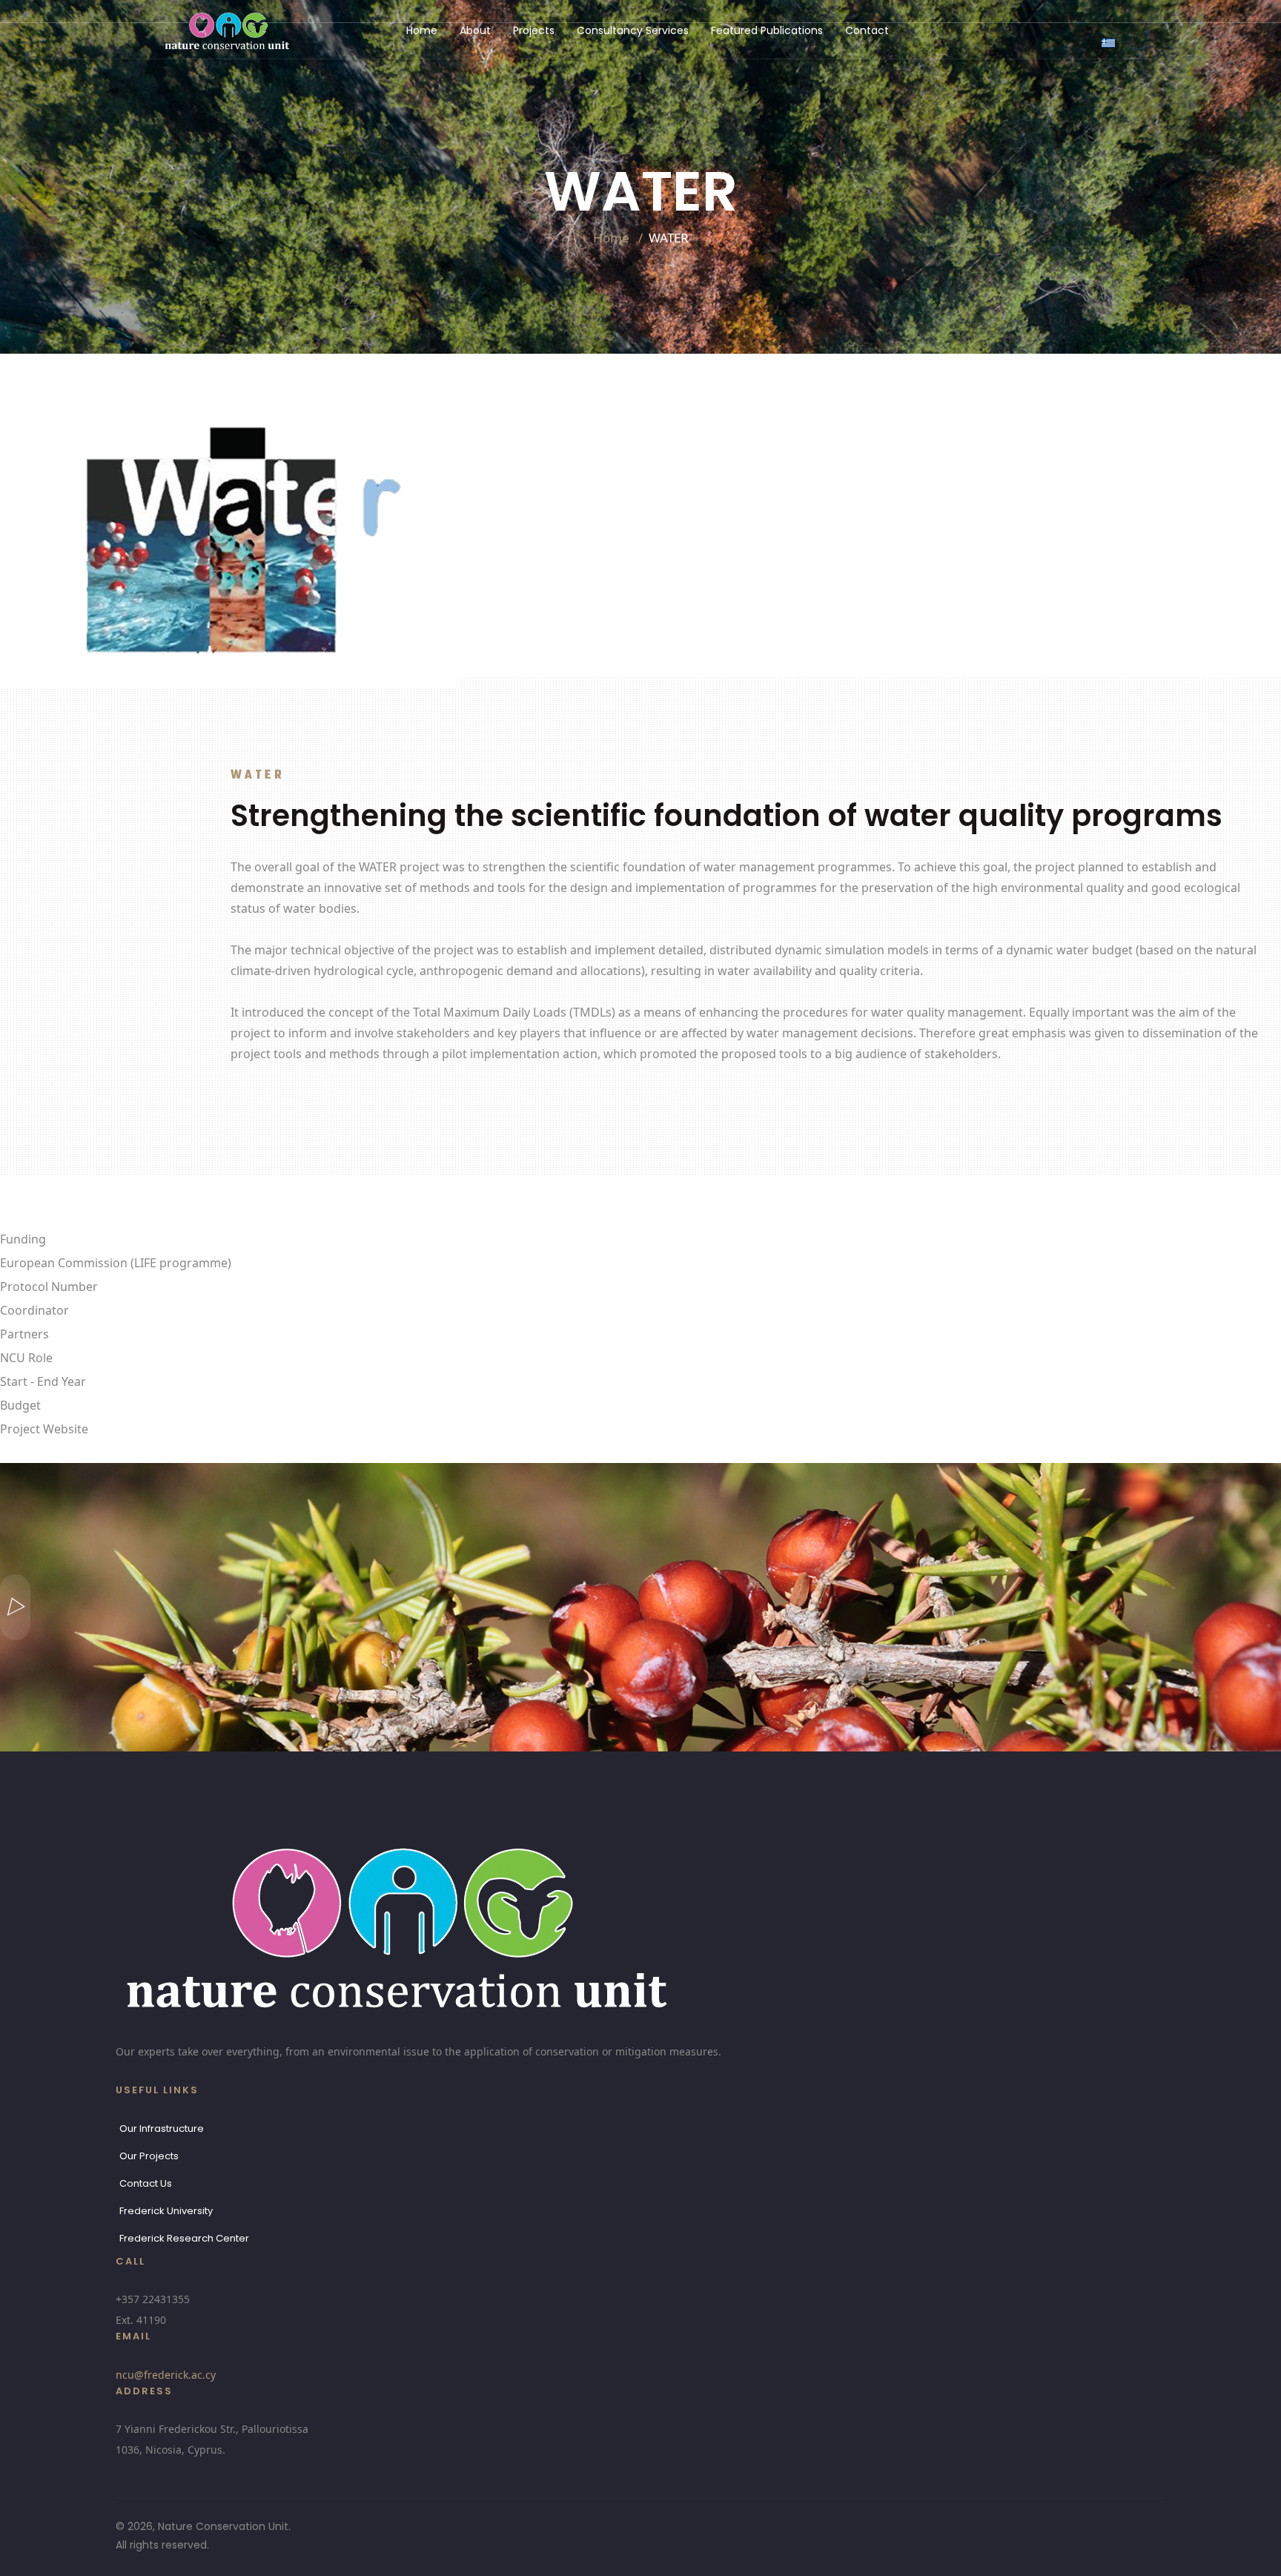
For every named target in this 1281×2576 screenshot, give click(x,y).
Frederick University (166, 2211)
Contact (867, 30)
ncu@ (166, 2375)
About (475, 30)
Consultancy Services (633, 30)
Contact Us (146, 2183)
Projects (534, 30)
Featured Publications (767, 30)
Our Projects (149, 2156)
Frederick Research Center (184, 2238)
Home (422, 30)
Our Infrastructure (162, 2128)
